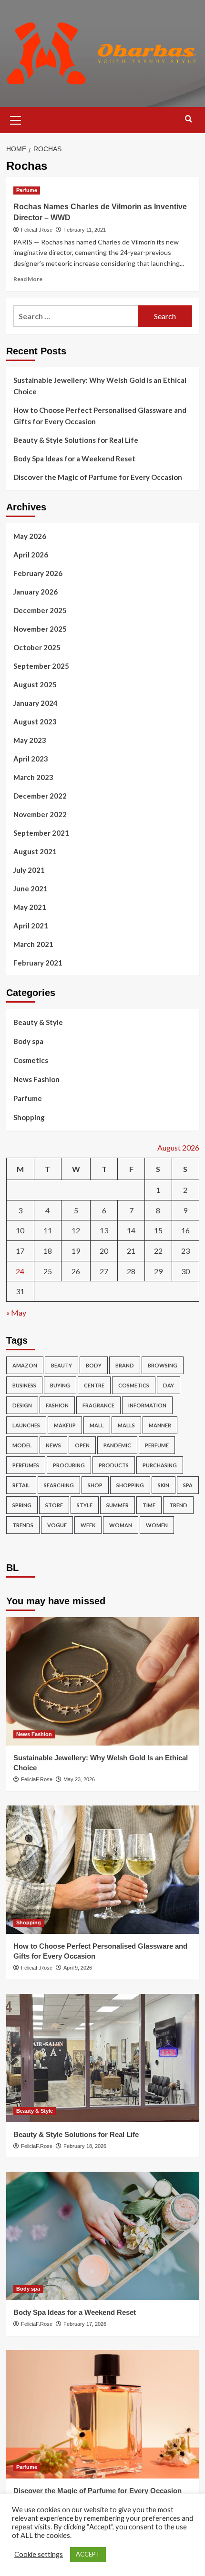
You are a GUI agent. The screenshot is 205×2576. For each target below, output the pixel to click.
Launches (26, 1425)
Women (157, 1525)
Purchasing (160, 1465)
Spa (188, 1485)
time (149, 1505)
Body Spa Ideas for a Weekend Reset (74, 459)
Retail (21, 1485)
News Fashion (36, 1079)
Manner (160, 1425)
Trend (178, 1505)
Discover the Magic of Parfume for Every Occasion (98, 477)
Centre (94, 1385)
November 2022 (40, 814)
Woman (121, 1525)
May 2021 (30, 907)
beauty (61, 1365)
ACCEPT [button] (88, 2554)
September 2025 (41, 666)
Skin (164, 1485)
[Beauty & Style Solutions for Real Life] (103, 2058)
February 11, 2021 (85, 230)
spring (22, 1505)
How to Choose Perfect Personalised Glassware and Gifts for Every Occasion (100, 416)
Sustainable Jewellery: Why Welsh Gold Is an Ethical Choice (100, 386)
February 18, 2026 (85, 2146)
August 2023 (35, 722)
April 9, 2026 (78, 1968)
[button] (16, 119)
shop (95, 1485)
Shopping (29, 1117)
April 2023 (31, 759)
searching (59, 1485)
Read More (28, 279)
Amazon (25, 1365)
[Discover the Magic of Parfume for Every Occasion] (103, 2414)
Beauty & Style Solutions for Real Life (76, 440)
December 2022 (40, 796)
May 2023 (30, 740)
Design (22, 1405)
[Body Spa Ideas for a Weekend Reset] (103, 2236)
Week (88, 1525)
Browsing (163, 1365)
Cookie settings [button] (39, 2554)
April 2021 (31, 926)
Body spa (28, 1041)
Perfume (157, 1445)
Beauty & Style (38, 1022)
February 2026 (38, 573)
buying (60, 1385)
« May (16, 1312)
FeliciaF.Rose (37, 230)
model (22, 1445)
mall (97, 1425)
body (94, 1365)
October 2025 (37, 647)
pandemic (117, 1445)
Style (85, 1505)
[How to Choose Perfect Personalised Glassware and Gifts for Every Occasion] (103, 1870)
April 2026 (31, 555)
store (54, 1505)
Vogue (57, 1525)
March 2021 (33, 944)
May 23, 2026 (79, 1779)
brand (125, 1365)
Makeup (65, 1425)
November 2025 (40, 629)
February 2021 (38, 963)
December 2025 (40, 610)
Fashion (57, 1405)
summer (118, 1505)
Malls (126, 1425)
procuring (69, 1465)
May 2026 (30, 536)
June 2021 (31, 888)
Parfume (27, 190)
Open (82, 1445)
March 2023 (33, 777)
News (53, 1445)
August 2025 (35, 684)
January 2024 (36, 703)
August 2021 (35, 851)
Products (114, 1465)
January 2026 (36, 592)
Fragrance (98, 1405)
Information (147, 1405)
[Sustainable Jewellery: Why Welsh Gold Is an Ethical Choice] (103, 1681)
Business (24, 1385)
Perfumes (26, 1465)
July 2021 (29, 870)
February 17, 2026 (85, 2324)
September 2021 (41, 833)
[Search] (189, 119)
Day (169, 1385)
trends (23, 1525)
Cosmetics (31, 1060)
